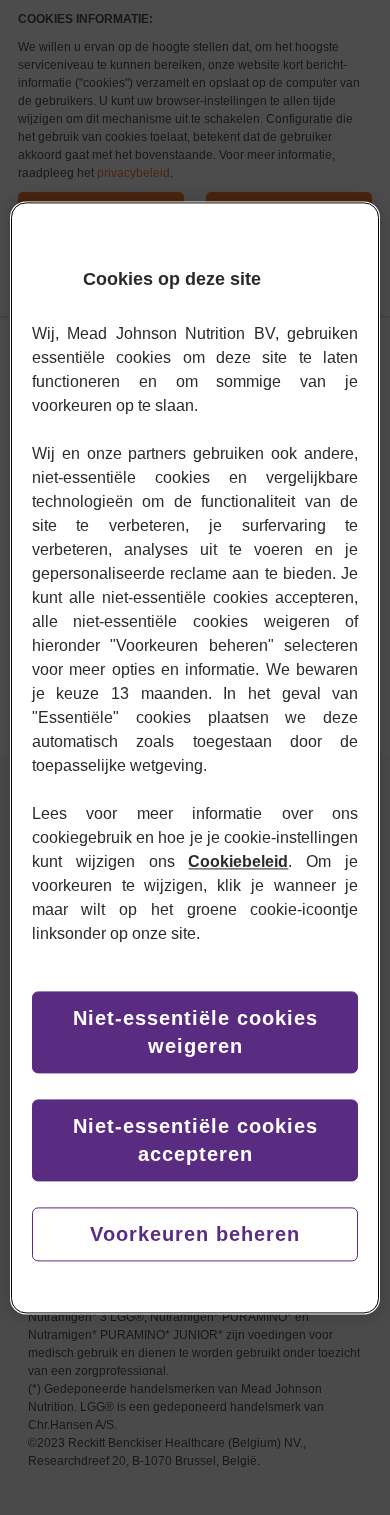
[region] (195, 757)
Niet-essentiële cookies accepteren (195, 1140)
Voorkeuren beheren (195, 1234)
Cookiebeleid (238, 861)
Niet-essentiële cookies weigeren (195, 1032)
